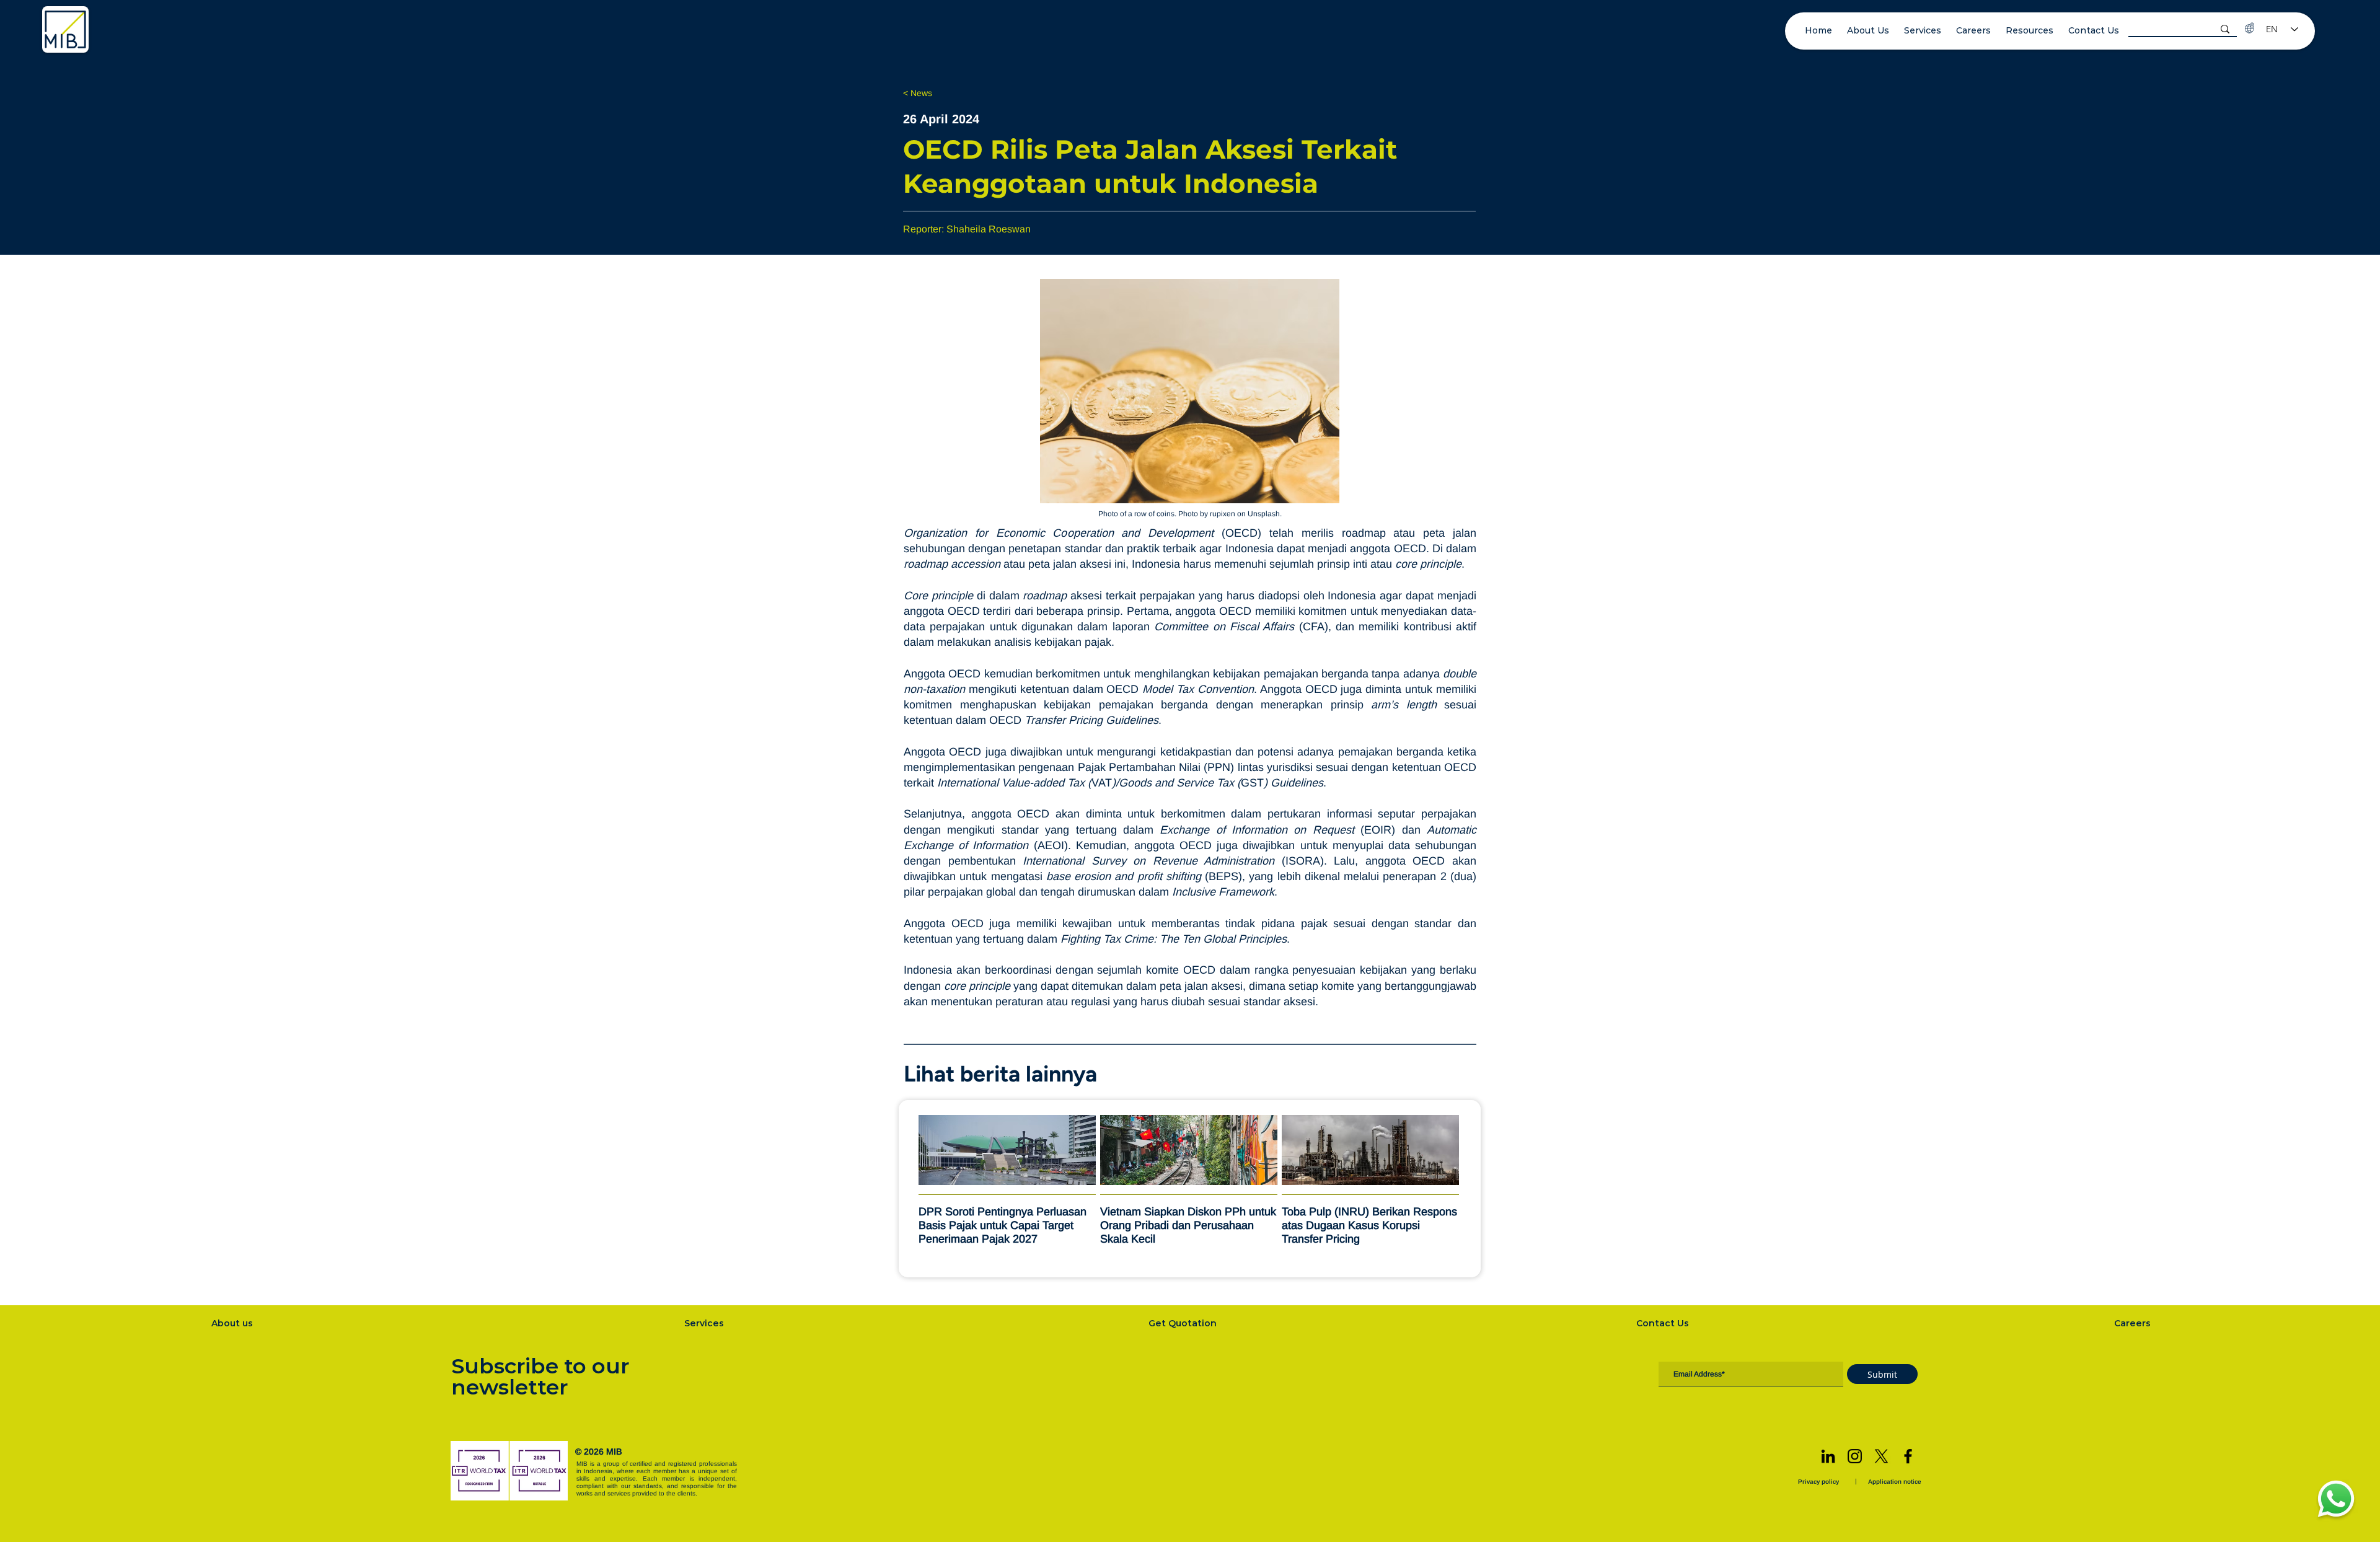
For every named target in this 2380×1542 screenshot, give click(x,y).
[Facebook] (1908, 1456)
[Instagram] (1855, 1456)
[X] (1881, 1456)
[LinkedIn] (1828, 1456)
